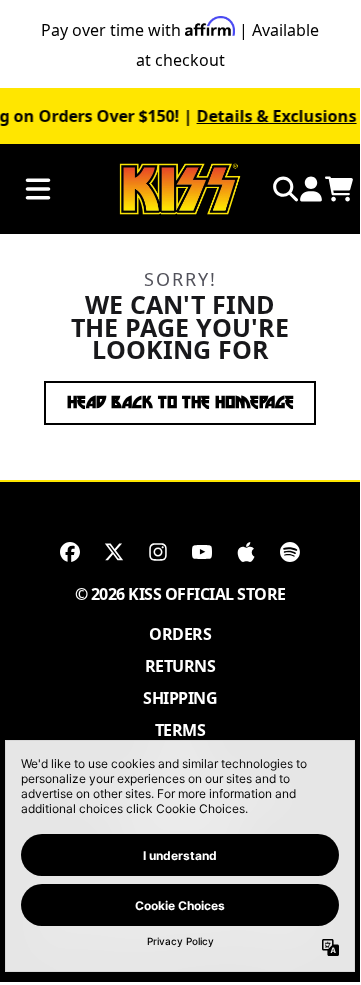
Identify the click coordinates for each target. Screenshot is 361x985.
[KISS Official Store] (180, 189)
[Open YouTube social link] (202, 552)
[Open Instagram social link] (158, 552)
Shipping (180, 698)
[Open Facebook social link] (70, 552)
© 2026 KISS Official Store (180, 594)
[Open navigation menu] (38, 189)
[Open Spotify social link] (290, 552)
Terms (180, 730)
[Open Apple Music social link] (246, 552)
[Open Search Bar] (284, 189)
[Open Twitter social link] (114, 552)
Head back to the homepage (180, 402)
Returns (180, 666)
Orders (180, 634)
